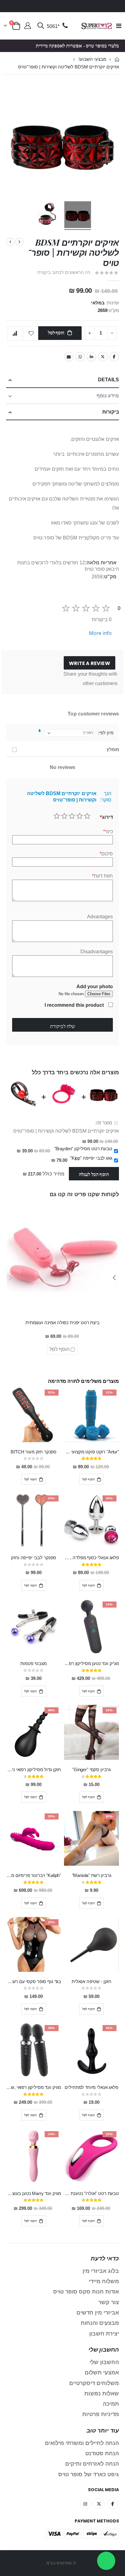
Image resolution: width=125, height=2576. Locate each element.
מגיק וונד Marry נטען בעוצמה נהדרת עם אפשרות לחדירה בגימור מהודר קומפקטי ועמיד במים (34, 2193)
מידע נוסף (108, 396)
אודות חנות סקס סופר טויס (86, 2292)
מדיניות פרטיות (101, 2414)
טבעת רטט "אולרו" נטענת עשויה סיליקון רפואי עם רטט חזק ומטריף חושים (91, 2193)
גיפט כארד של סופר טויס (89, 2474)
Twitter (103, 357)
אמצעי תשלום (102, 2373)
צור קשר (109, 2302)
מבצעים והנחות (100, 2323)
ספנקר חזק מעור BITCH (34, 1452)
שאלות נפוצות (102, 2394)
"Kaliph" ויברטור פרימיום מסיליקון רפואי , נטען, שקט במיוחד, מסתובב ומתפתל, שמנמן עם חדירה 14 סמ (34, 1875)
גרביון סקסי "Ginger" (91, 1770)
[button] (114, 1278)
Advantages (100, 917)
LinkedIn (91, 357)
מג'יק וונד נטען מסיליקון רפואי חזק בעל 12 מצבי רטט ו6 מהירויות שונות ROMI (91, 1664)
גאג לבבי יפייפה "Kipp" (91, 1158)
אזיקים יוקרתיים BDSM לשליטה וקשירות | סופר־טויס (66, 1131)
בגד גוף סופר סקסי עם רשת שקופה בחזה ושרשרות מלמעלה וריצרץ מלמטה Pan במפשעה (34, 1982)
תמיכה (111, 2404)
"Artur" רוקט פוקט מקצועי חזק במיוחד (91, 1452)
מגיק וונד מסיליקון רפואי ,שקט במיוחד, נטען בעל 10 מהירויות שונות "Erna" (34, 2087)
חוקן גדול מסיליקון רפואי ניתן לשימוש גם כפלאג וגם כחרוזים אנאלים (34, 1770)
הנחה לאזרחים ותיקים (92, 2464)
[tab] (62, 380)
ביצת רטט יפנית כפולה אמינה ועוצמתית (62, 1323)
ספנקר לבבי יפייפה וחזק (34, 1558)
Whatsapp (80, 357)
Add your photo (95, 987)
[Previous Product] (19, 242)
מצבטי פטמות (33, 1664)
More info (100, 633)
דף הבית (117, 59)
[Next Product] (10, 242)
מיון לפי (106, 733)
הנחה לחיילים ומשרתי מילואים (82, 2443)
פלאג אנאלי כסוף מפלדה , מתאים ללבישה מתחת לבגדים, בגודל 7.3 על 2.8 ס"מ (91, 1558)
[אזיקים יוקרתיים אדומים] (78, 216)
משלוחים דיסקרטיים (94, 2383)
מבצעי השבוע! (92, 59)
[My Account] (28, 26)
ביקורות (111, 412)
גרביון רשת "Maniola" (92, 1875)
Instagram (85, 2503)
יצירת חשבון (104, 2334)
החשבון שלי (104, 2362)
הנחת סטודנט (102, 2453)
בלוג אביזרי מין (101, 2271)
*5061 (53, 26)
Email (69, 357)
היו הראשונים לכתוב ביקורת (64, 272)
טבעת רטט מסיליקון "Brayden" (83, 1149)
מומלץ (113, 750)
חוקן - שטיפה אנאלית (91, 1982)
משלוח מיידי (104, 2281)
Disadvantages (97, 952)
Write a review (90, 663)
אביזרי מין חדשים (98, 2313)
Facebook (114, 357)
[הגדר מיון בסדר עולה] (40, 731)
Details (108, 380)
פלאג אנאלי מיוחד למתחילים (91, 2087)
